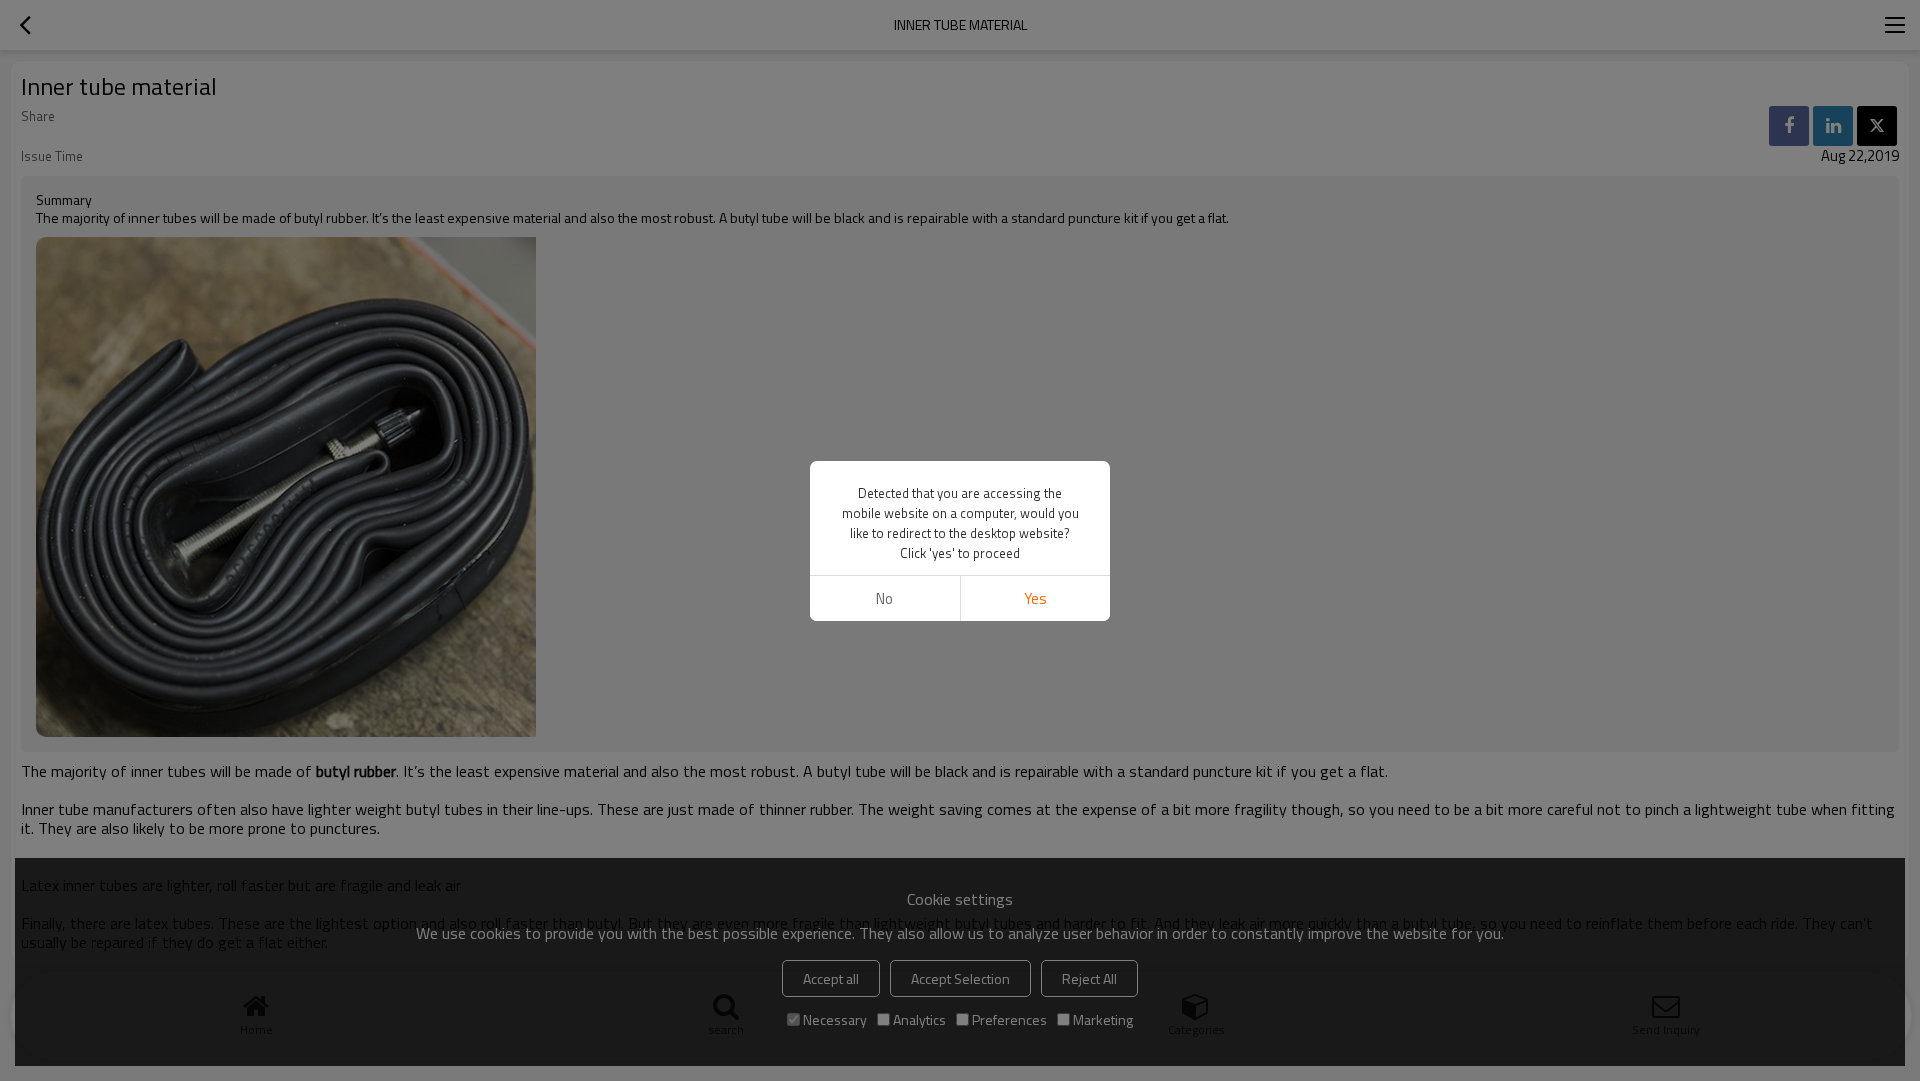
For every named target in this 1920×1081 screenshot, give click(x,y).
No (884, 598)
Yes (1035, 598)
